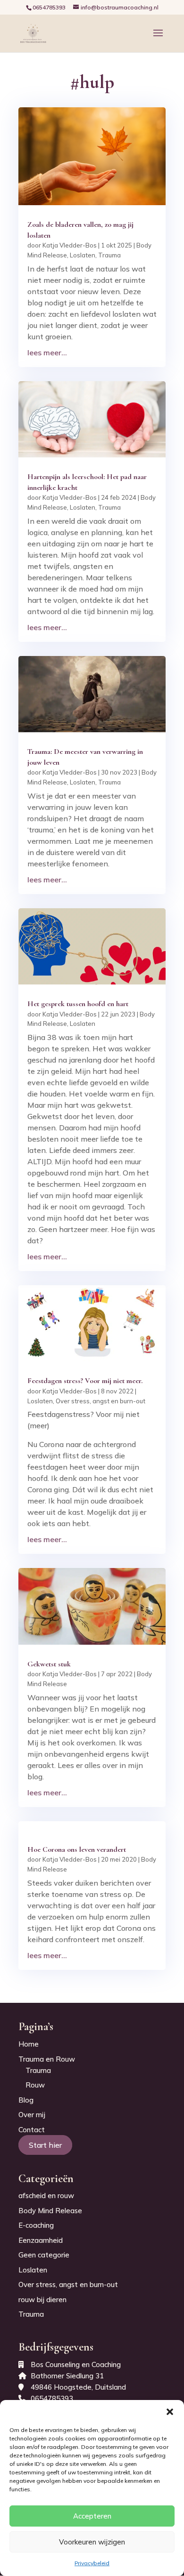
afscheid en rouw (46, 2196)
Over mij (32, 2115)
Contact (32, 2130)
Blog (26, 2100)
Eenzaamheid (41, 2240)
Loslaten (83, 255)
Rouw (35, 2085)
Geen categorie (44, 2255)
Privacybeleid (92, 2563)
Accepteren (92, 2516)
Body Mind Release (50, 2211)
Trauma (109, 255)
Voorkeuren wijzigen (92, 2542)
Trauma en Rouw (47, 2059)
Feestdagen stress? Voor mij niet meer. (85, 1381)
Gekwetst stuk (49, 1664)
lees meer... (47, 352)
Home (29, 2044)
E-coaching (36, 2225)
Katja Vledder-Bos (70, 245)
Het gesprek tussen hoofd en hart (78, 1004)
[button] (170, 2412)
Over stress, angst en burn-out (100, 1401)
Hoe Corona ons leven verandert (77, 1849)
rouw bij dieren (42, 2300)
